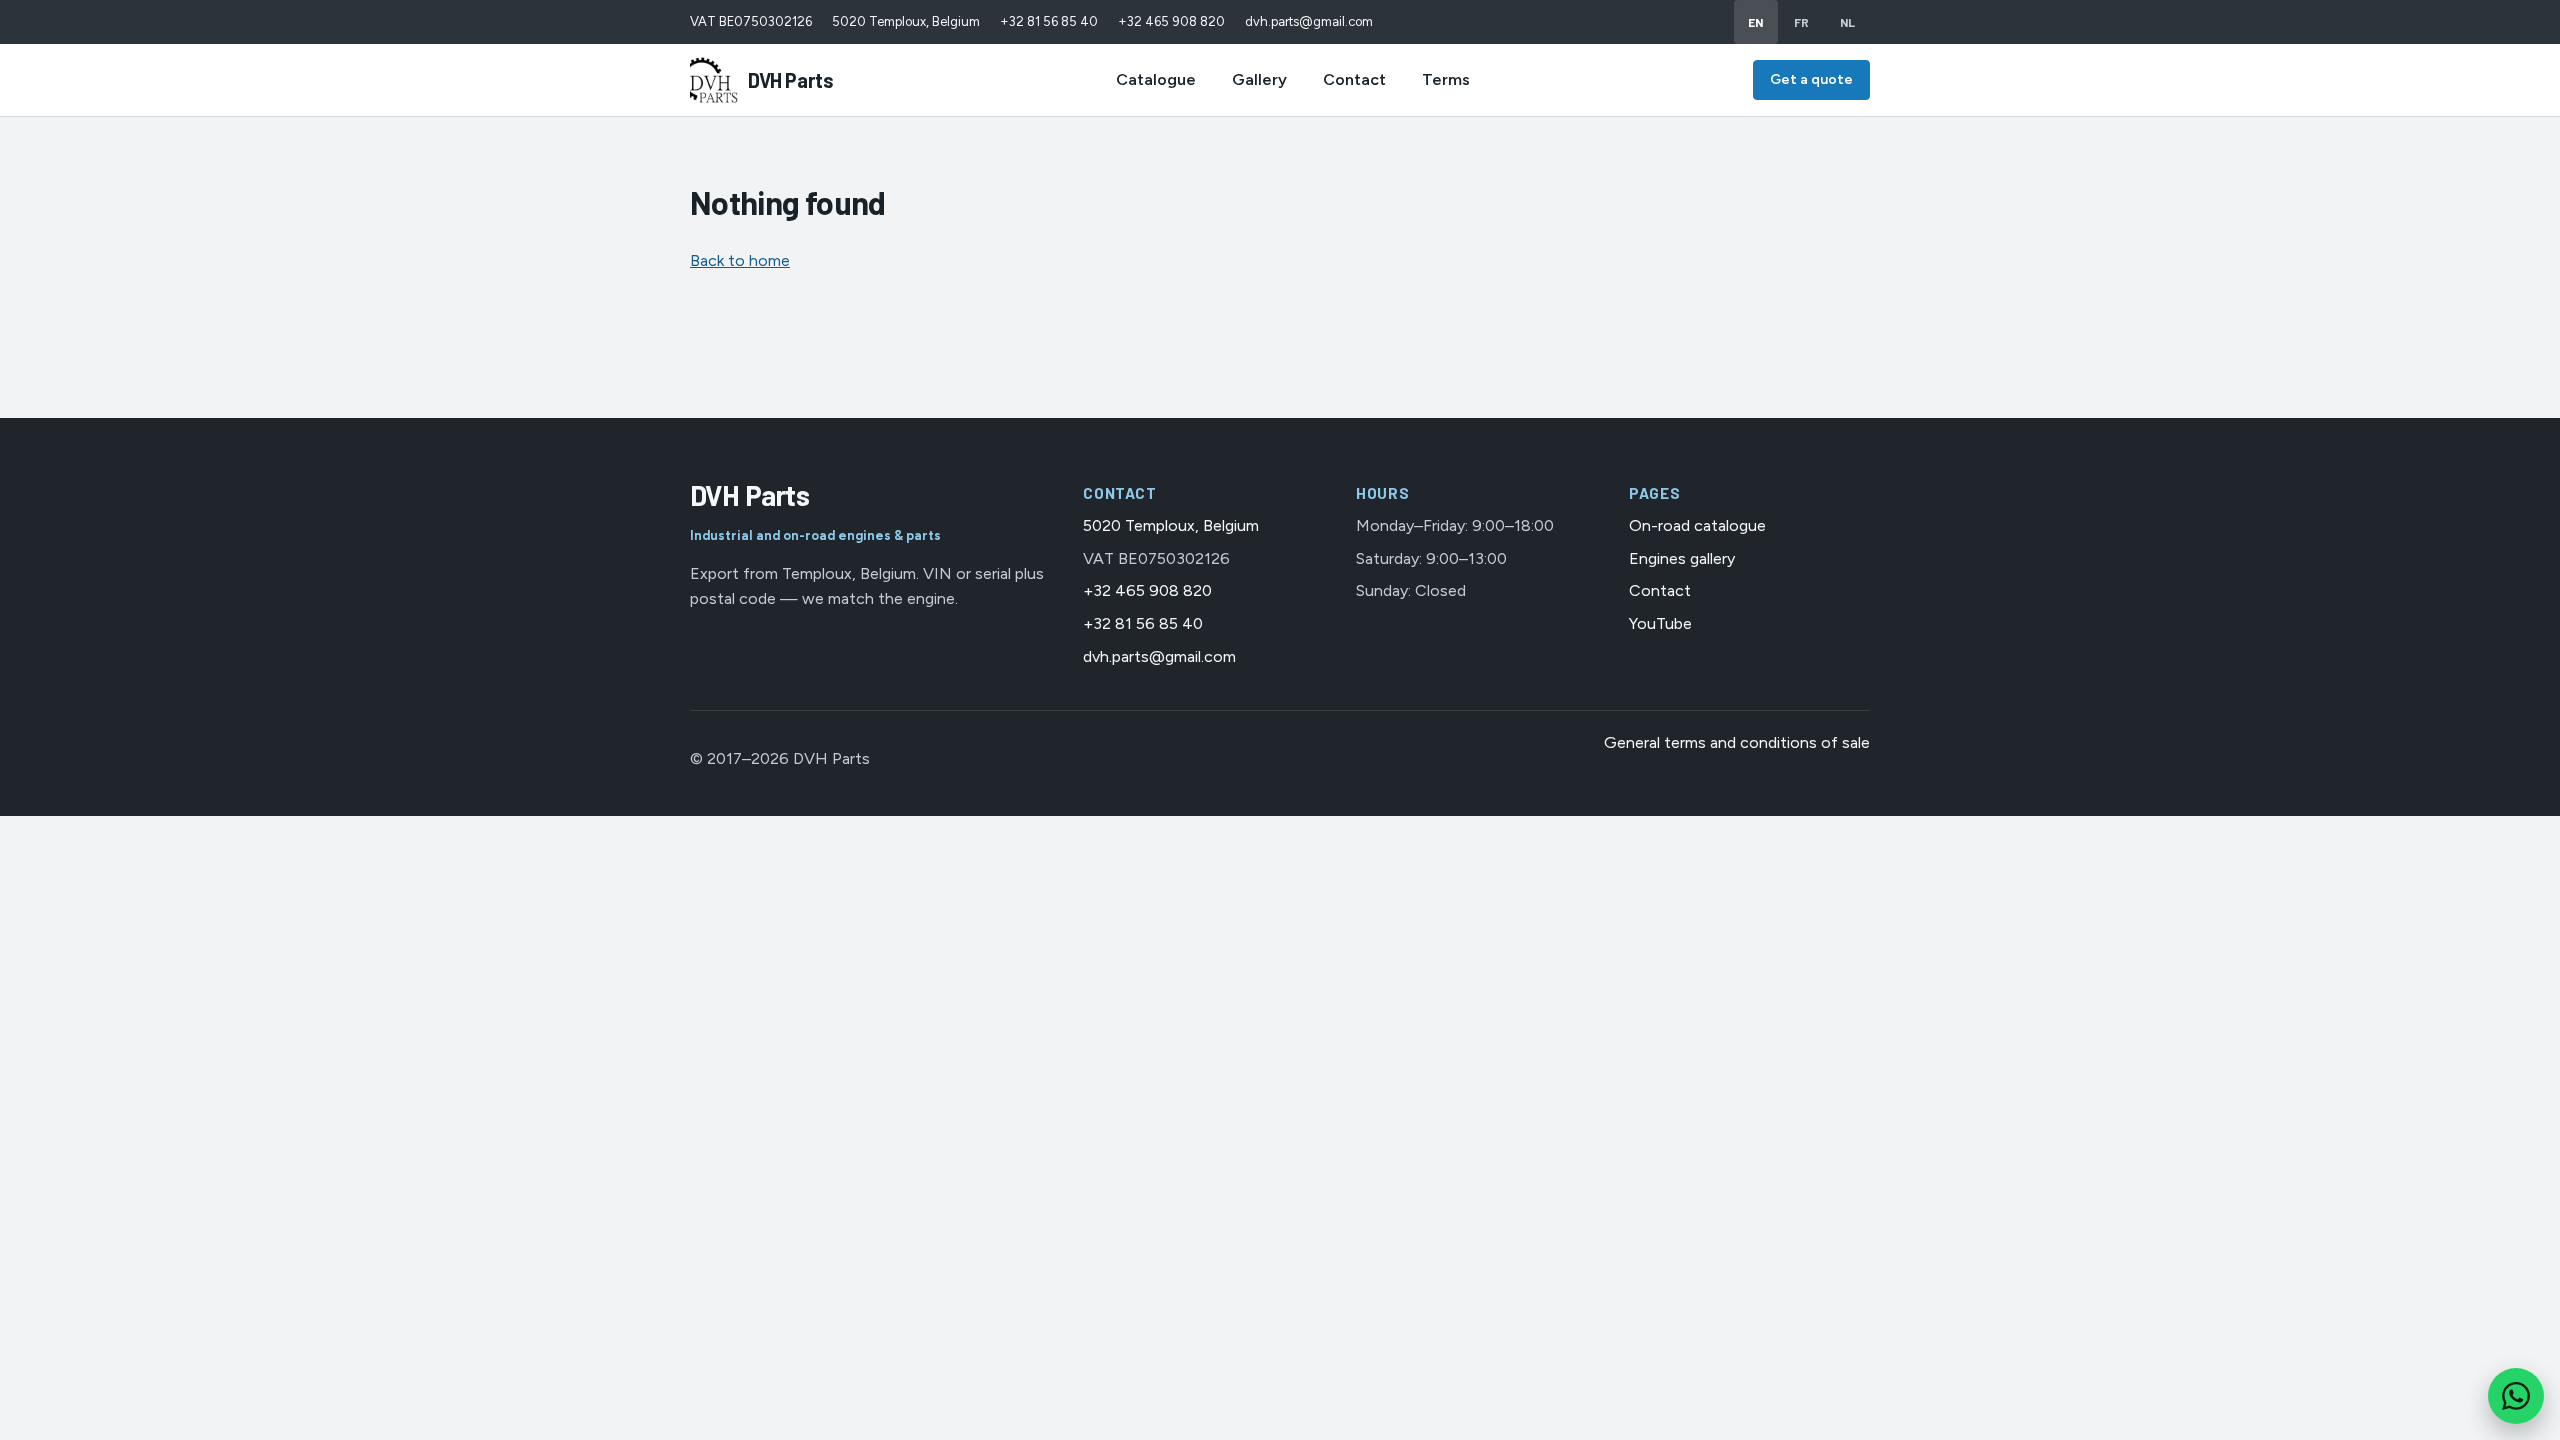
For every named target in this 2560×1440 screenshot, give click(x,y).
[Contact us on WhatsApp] (2516, 1396)
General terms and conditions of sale (1737, 742)
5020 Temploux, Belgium (906, 21)
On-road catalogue (1697, 525)
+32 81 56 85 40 (1049, 21)
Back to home (740, 260)
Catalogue (1156, 79)
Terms (1446, 79)
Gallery (1259, 79)
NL (1848, 22)
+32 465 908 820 (1171, 21)
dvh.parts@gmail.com (1309, 21)
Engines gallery (1682, 558)
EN (1756, 22)
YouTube (1660, 623)
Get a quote (1811, 79)
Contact (1354, 79)
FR (1802, 22)
